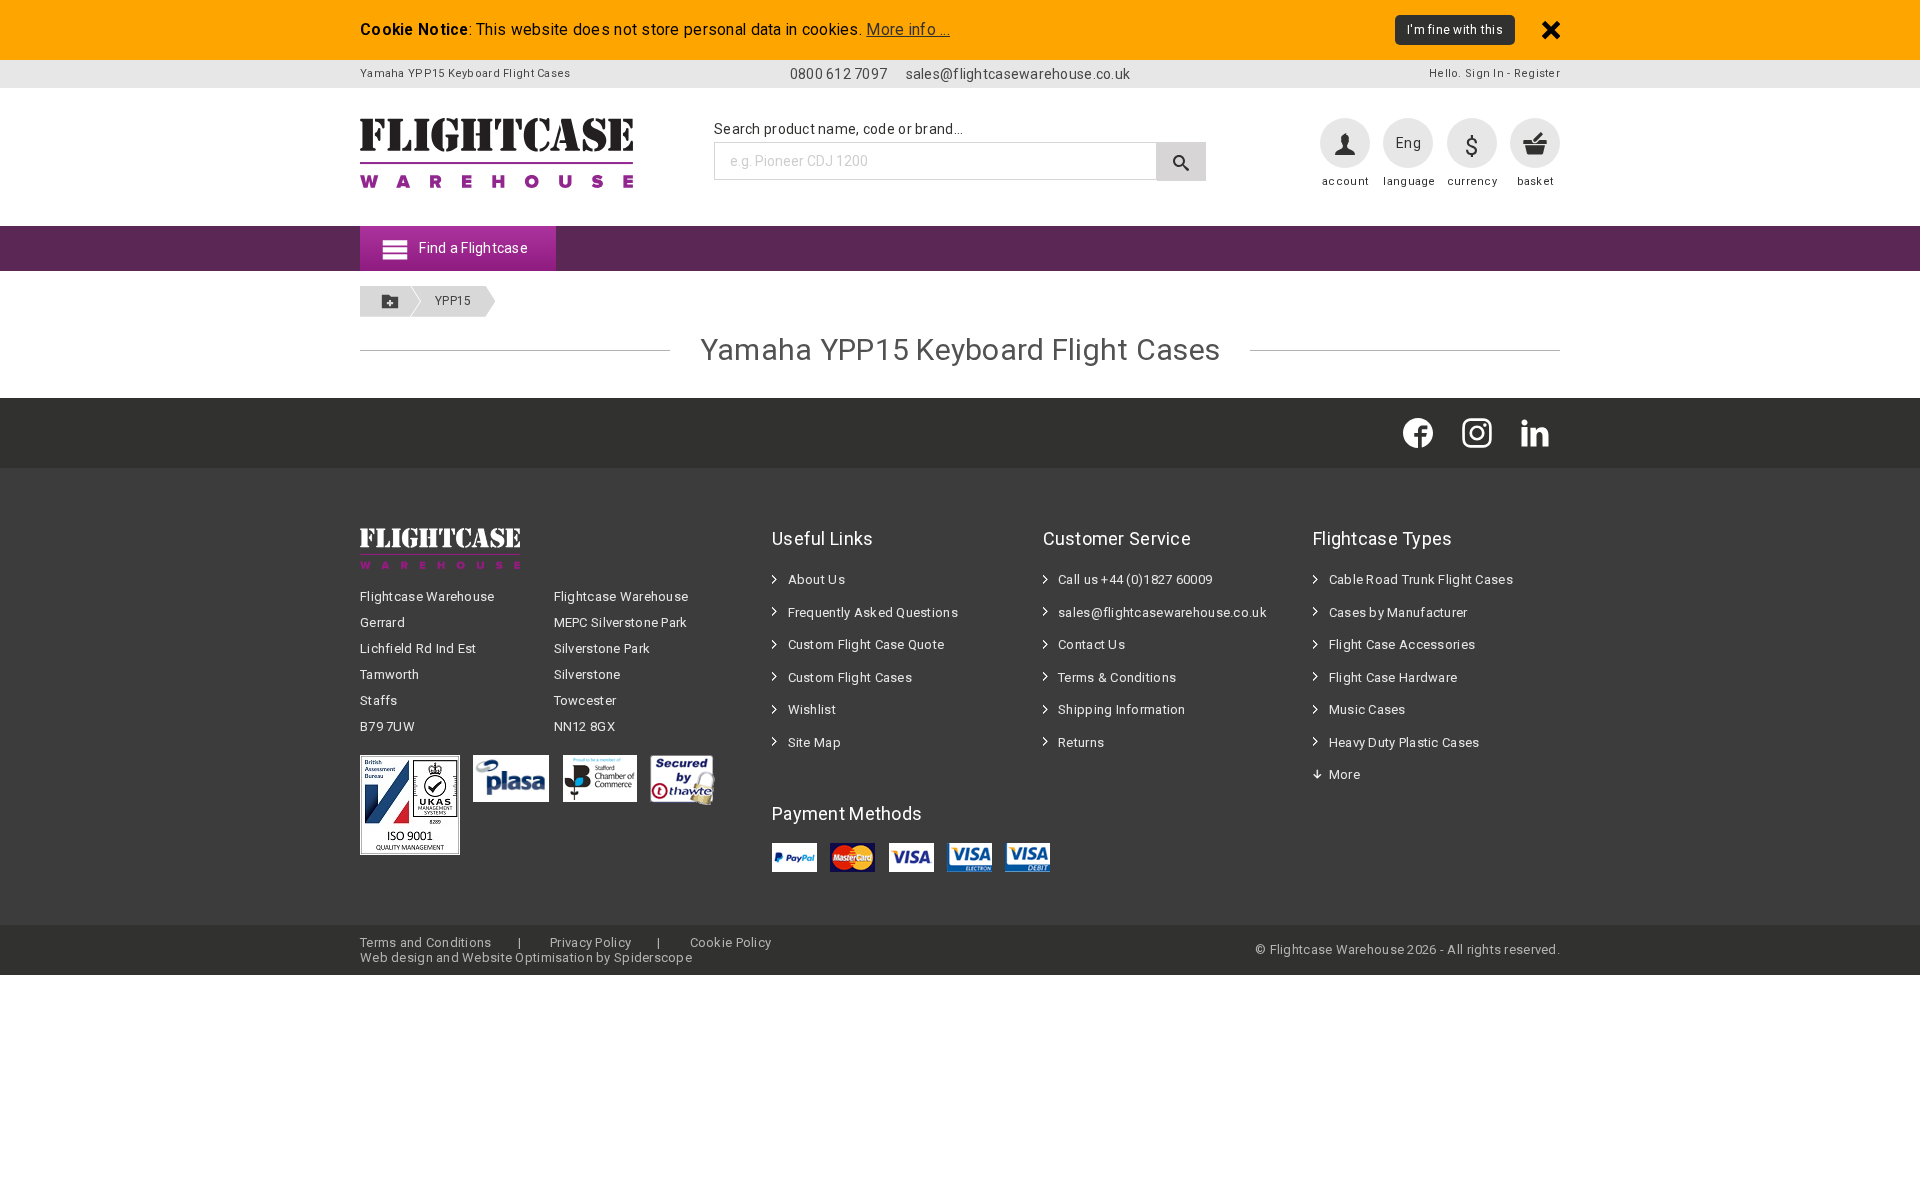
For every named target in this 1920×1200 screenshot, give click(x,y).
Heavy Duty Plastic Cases (1404, 742)
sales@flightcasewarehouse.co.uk (1018, 74)
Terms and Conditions (426, 942)
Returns (1081, 742)
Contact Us (1091, 644)
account (1345, 181)
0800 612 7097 (839, 74)
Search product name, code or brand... (838, 129)
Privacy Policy (590, 942)
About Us (816, 579)
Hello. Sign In (1466, 73)
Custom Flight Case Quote (866, 644)
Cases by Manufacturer (1398, 612)
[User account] (1345, 143)
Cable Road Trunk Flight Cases (1421, 579)
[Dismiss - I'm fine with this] (1551, 29)
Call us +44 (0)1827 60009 (1135, 579)
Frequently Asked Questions (873, 612)
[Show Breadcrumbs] (390, 301)
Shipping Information (1122, 709)
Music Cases (1367, 709)
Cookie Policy (731, 942)
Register (1537, 73)
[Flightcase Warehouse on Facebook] (1423, 432)
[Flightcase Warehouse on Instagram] (1482, 432)
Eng (1408, 143)
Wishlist (812, 709)
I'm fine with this (1455, 30)
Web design (396, 957)
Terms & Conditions (1117, 677)
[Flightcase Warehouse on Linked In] (1540, 432)
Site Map (814, 742)
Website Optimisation (527, 957)
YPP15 (453, 301)
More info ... (908, 30)
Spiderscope (653, 957)
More (1344, 774)
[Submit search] (1181, 161)
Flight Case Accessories (1402, 644)
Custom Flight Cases (850, 677)
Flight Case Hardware (1393, 677)
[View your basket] (1535, 143)
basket (1535, 181)
